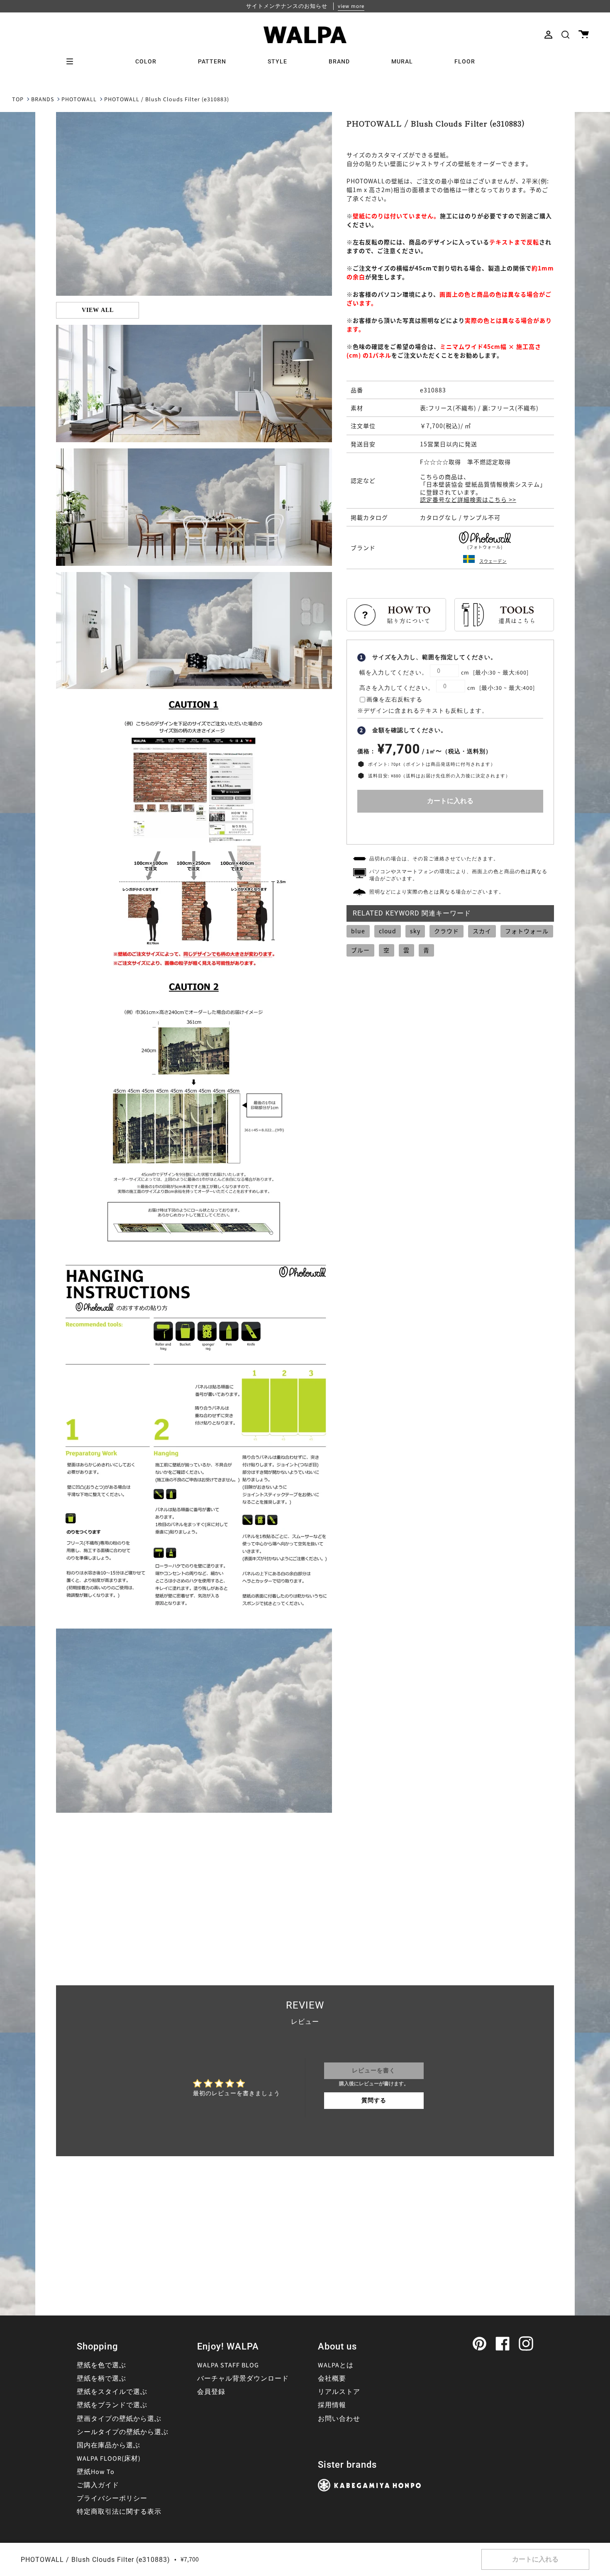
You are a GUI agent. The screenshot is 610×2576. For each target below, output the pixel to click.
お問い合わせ (339, 2419)
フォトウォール (527, 931)
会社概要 (332, 2379)
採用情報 (332, 2405)
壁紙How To (96, 2472)
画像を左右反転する (394, 700)
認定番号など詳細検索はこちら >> (468, 499)
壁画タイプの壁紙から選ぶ (119, 2419)
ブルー (360, 950)
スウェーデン (493, 561)
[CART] (584, 35)
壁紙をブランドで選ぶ (112, 2405)
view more (351, 6)
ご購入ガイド (98, 2485)
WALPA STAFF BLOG (228, 2365)
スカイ (482, 931)
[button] (565, 35)
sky (415, 931)
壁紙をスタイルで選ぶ (112, 2392)
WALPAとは (336, 2365)
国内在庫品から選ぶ (109, 2445)
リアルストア (339, 2392)
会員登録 (211, 2392)
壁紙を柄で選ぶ (101, 2379)
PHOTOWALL (79, 100)
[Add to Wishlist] (450, 827)
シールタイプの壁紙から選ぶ (123, 2432)
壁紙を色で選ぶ (101, 2365)
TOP (18, 100)
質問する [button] (374, 2101)
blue (358, 931)
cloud (388, 931)
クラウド (447, 931)
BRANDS (43, 100)
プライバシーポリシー (112, 2498)
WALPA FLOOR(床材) (109, 2459)
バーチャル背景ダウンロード (243, 2379)
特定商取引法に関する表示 (119, 2512)
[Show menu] (73, 61)
